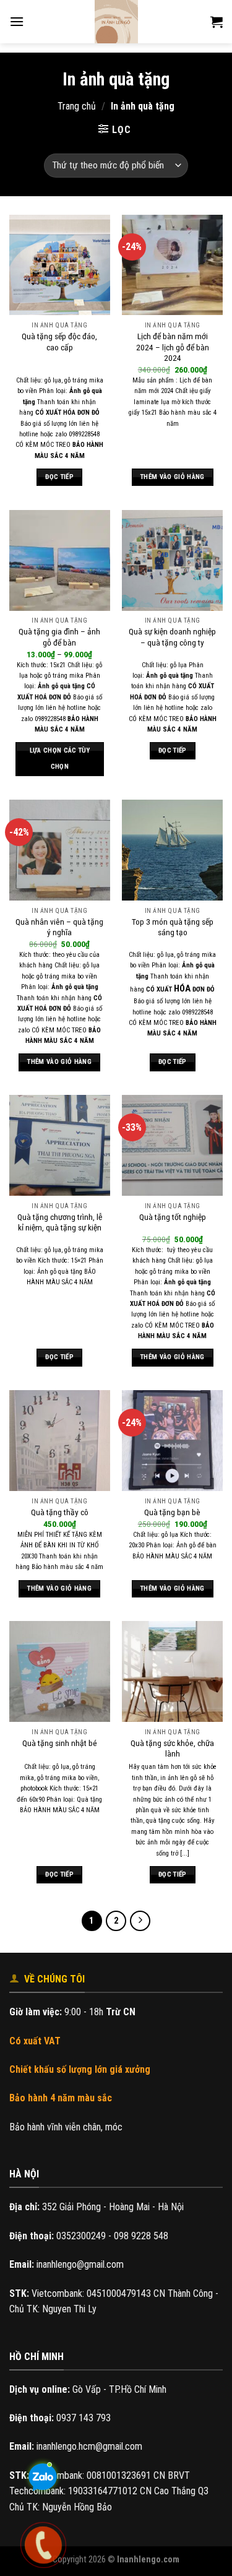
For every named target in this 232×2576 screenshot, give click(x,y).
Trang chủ (77, 106)
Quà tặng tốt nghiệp (173, 1217)
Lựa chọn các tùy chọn (60, 759)
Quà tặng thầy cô (60, 1512)
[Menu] (17, 21)
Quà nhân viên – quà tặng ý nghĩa (59, 927)
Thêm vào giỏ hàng (173, 477)
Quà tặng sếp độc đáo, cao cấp (59, 342)
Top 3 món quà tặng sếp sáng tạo (173, 927)
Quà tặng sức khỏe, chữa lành (172, 1748)
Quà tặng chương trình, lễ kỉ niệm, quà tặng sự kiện (60, 1222)
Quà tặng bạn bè (172, 1512)
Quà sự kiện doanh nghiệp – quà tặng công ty (172, 637)
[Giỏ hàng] (217, 22)
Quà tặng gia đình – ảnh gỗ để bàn (59, 637)
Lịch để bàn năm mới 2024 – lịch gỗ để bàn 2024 (173, 347)
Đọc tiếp (59, 477)
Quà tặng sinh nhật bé (60, 1743)
